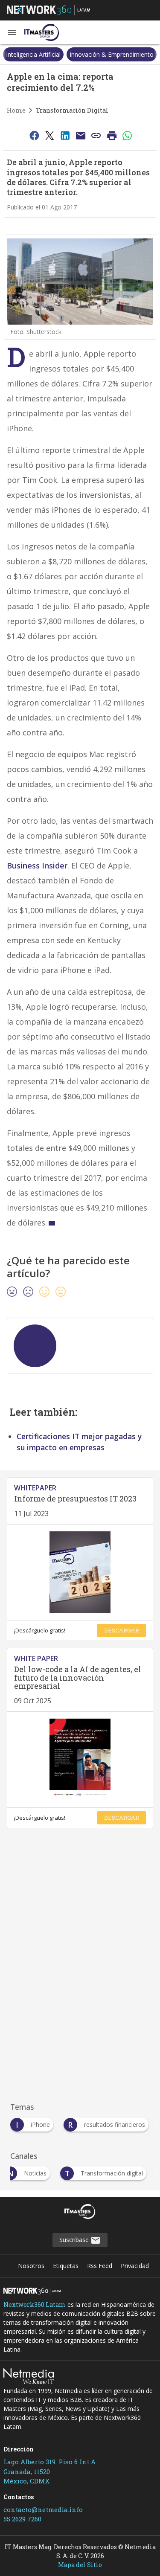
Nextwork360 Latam (35, 2304)
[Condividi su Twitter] (49, 135)
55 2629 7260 (22, 2519)
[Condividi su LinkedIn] (65, 135)
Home (16, 110)
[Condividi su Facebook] (34, 135)
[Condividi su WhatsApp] (128, 135)
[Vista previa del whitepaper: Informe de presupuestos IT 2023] (80, 1572)
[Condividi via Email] (81, 135)
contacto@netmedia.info (43, 2509)
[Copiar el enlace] (96, 135)
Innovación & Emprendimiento (112, 54)
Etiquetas (66, 2266)
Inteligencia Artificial (33, 54)
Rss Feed (100, 2266)
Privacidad (135, 2266)
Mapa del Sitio (80, 2565)
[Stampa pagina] (112, 135)
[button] (12, 32)
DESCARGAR (122, 1630)
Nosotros (31, 2266)
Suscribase (75, 2240)
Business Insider (37, 865)
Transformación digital (72, 110)
